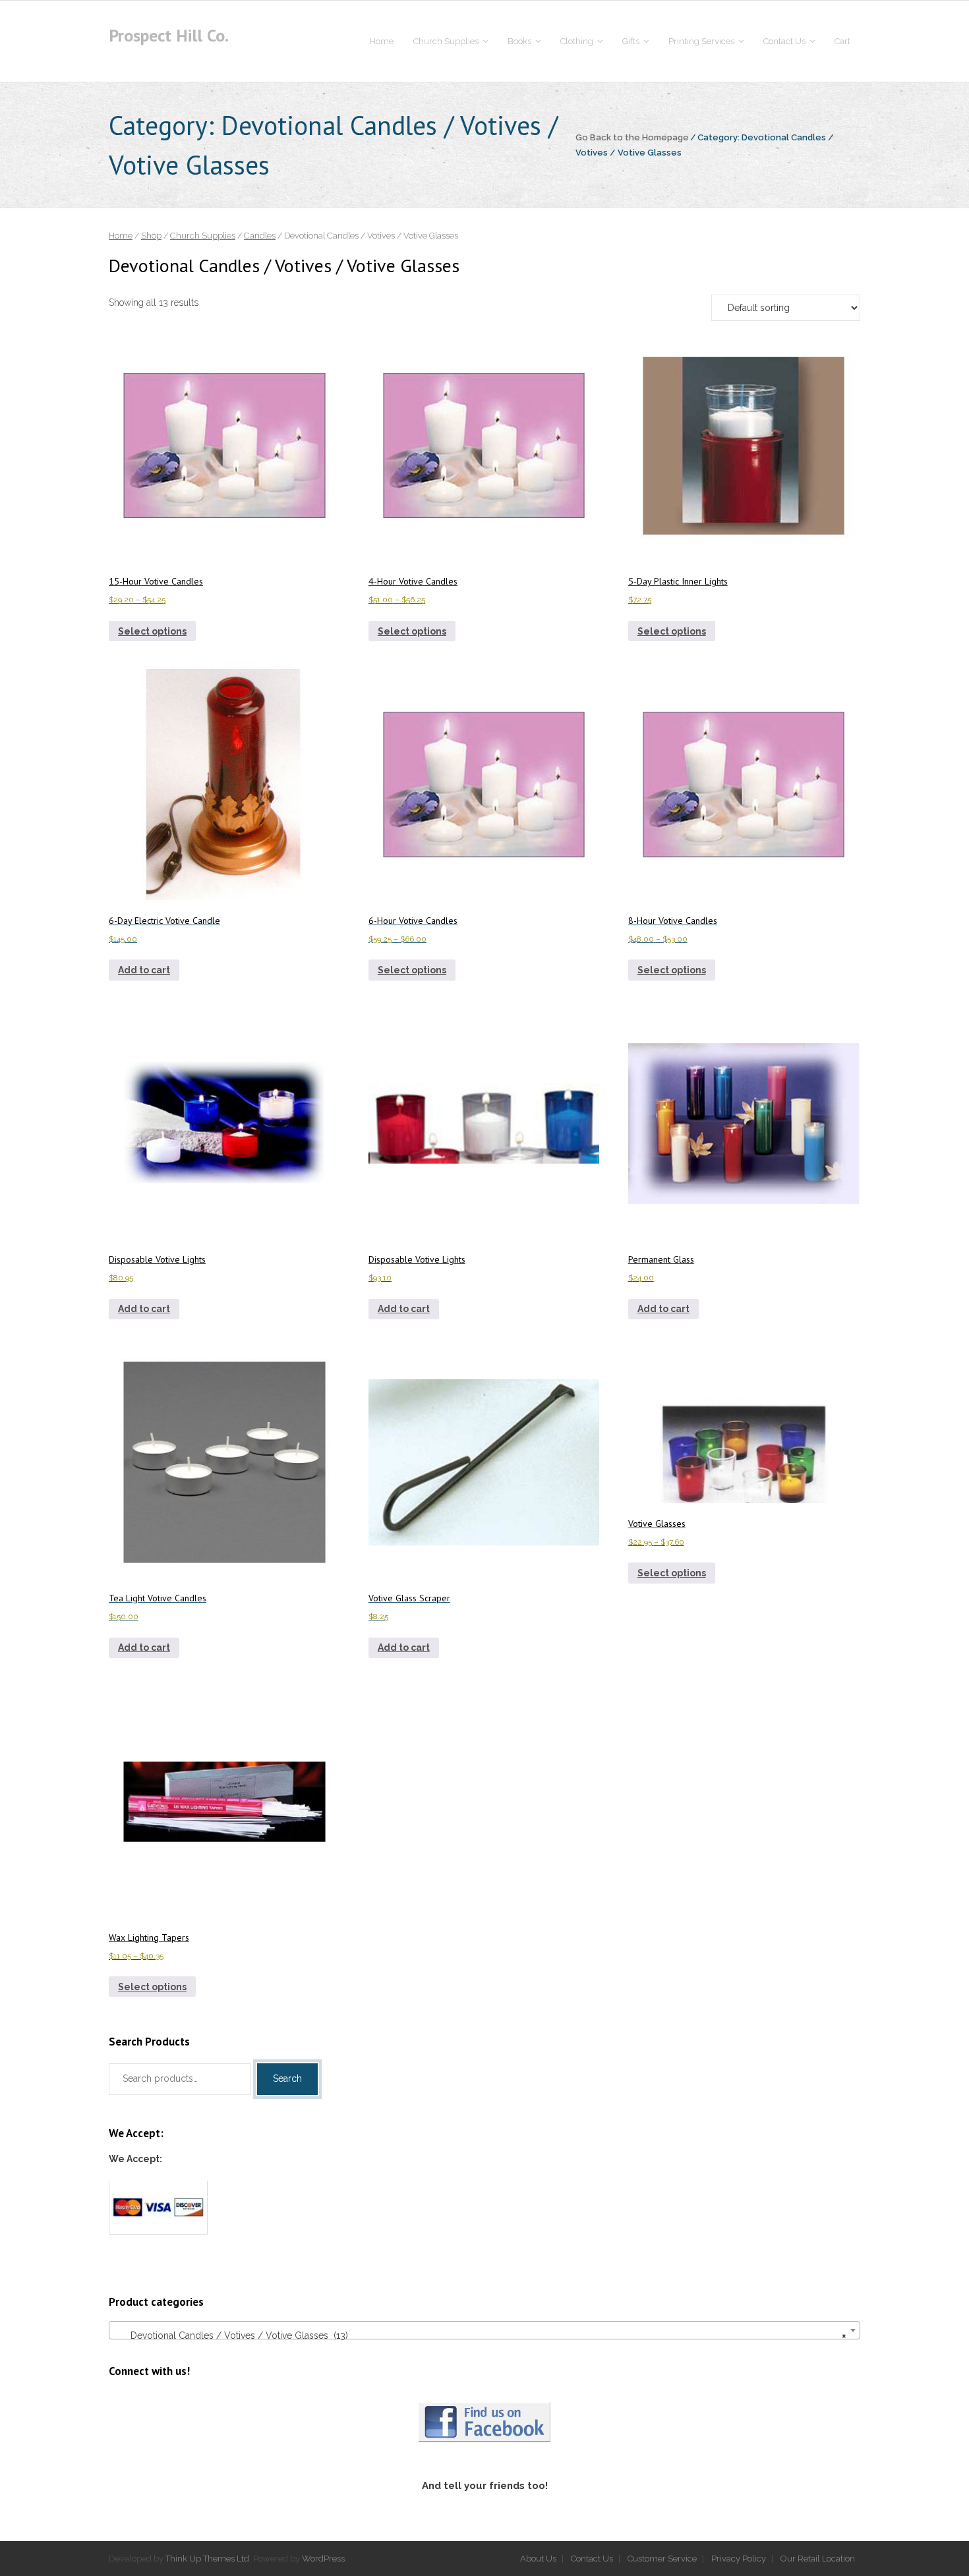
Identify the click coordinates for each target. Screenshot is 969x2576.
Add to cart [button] (144, 970)
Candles (260, 236)
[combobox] (484, 2330)
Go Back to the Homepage (632, 137)
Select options (152, 631)
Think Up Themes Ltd (207, 2559)
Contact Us (592, 2559)
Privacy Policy (739, 2559)
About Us (538, 2559)
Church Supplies (203, 236)
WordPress (323, 2559)
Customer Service (662, 2559)
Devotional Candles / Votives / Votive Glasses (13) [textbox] (481, 2335)
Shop (151, 236)
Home (121, 236)
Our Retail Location (818, 2559)
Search (287, 2078)
